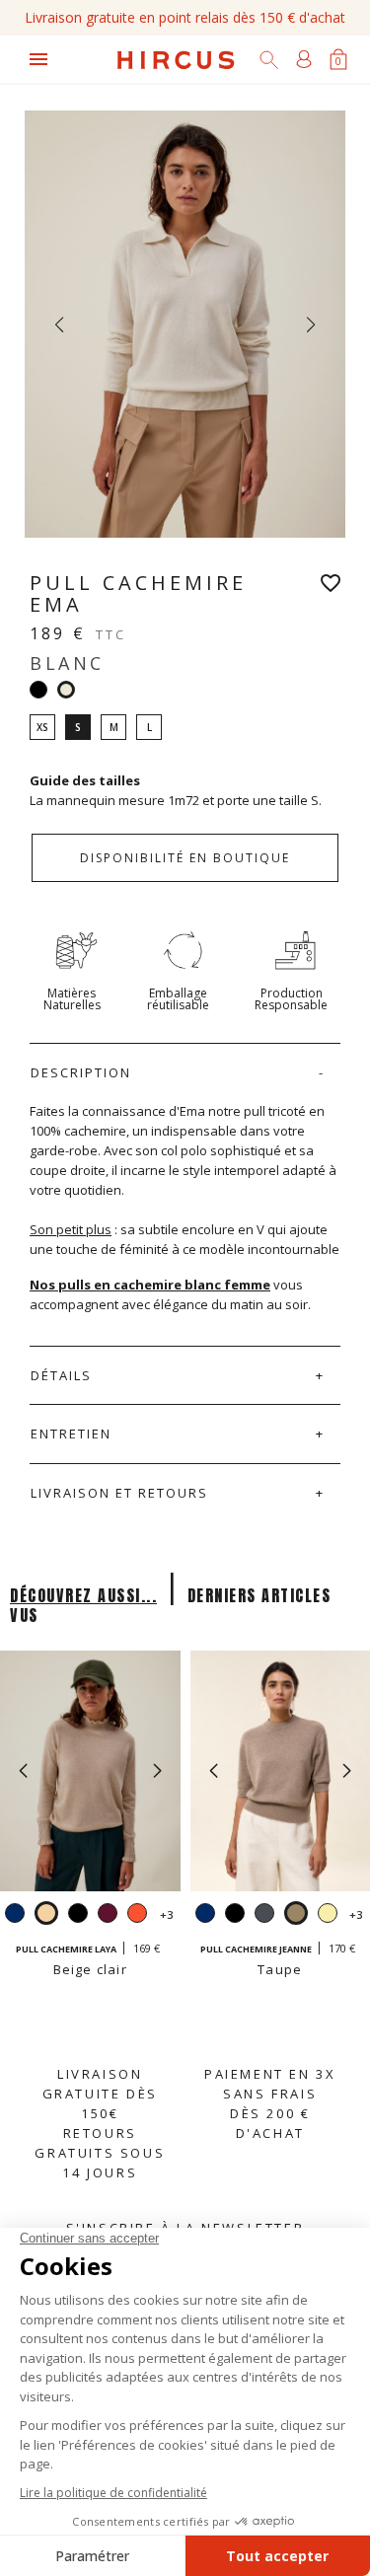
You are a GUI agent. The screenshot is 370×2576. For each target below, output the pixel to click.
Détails (61, 1375)
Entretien (71, 1434)
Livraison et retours (119, 1493)
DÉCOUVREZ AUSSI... (83, 1595)
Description (81, 1072)
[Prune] (108, 1915)
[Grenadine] (137, 1915)
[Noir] (38, 690)
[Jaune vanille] (328, 1915)
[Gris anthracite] (264, 1915)
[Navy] (15, 1915)
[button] (157, 1771)
